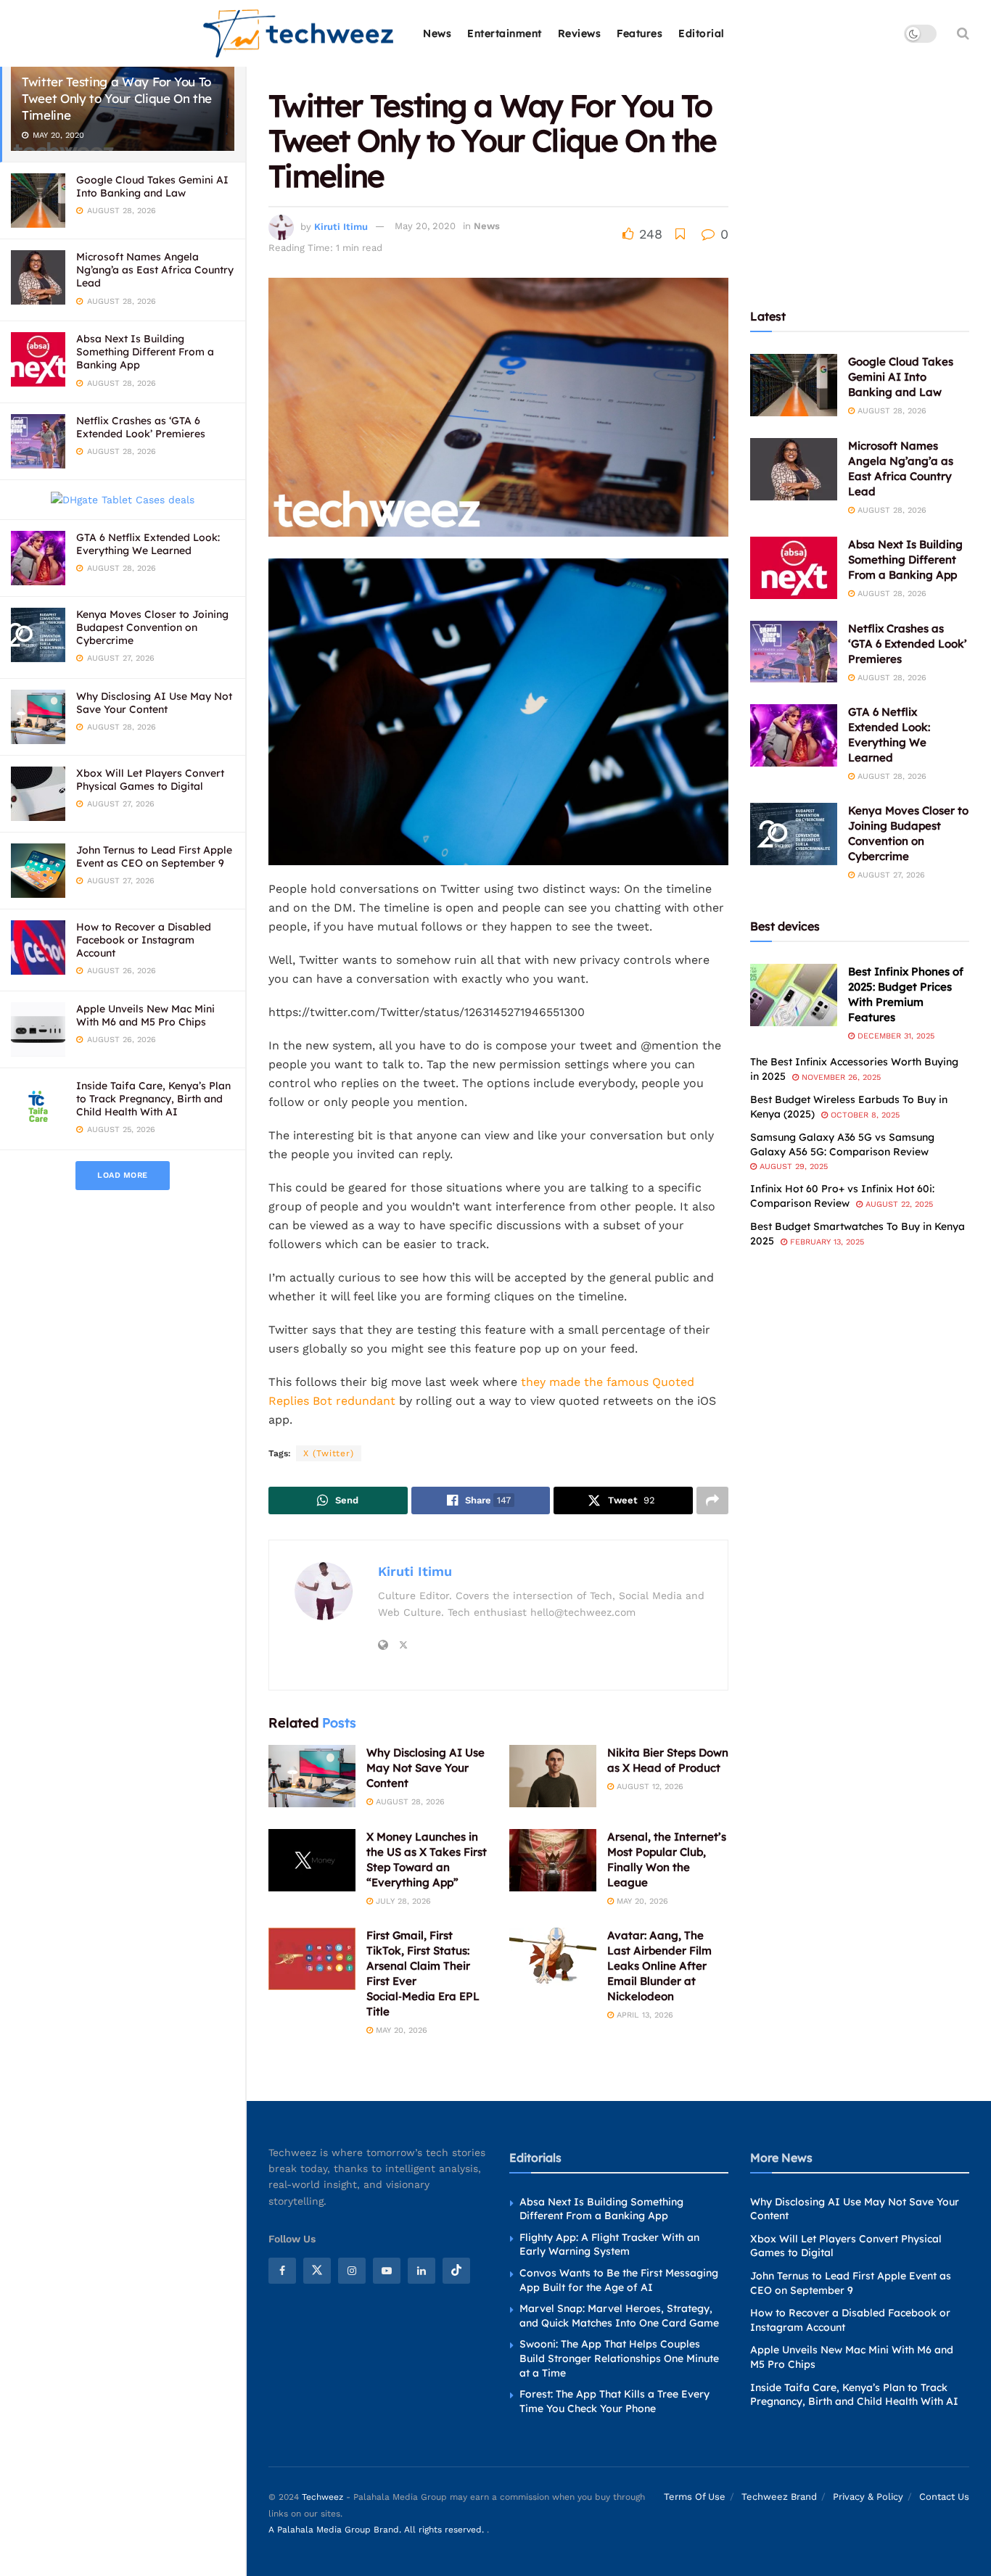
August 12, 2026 (649, 1787)
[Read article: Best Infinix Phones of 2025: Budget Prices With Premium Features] (794, 995)
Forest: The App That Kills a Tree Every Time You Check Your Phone (614, 2401)
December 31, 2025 (895, 1036)
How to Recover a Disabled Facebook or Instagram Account (144, 940)
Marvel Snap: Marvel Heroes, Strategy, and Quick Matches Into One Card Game (619, 2316)
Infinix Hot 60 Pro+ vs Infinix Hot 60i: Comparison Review (842, 1196)
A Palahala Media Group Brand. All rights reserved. (378, 2530)
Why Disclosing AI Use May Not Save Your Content (154, 703)
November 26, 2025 (840, 1077)
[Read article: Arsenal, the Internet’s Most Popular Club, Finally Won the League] (553, 1860)
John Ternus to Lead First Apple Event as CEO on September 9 (154, 856)
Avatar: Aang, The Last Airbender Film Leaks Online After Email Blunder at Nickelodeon (659, 1966)
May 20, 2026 (641, 1901)
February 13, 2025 (826, 1242)
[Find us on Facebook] (282, 2271)
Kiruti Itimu (341, 226)
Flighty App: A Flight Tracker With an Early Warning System (609, 2245)
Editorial (702, 33)
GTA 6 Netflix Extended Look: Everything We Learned (148, 544)
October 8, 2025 (864, 1115)
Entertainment (505, 33)
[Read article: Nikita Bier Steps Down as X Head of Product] (553, 1776)
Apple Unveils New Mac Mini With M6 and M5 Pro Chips (145, 1015)
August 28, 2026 (409, 1802)
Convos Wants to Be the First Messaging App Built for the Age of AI (619, 2280)
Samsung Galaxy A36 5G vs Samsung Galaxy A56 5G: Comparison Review (842, 1144)
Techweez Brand (779, 2497)
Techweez (322, 2497)
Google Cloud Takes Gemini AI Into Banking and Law (152, 186)
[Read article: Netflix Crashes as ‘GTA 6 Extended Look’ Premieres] (794, 652)
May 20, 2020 (425, 226)
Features (640, 33)
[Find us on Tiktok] (456, 2271)
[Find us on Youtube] (387, 2271)
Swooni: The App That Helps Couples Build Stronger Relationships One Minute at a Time (619, 2358)
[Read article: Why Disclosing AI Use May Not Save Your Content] (312, 1776)
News (437, 33)
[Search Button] (963, 33)
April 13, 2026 (643, 2015)
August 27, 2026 (890, 875)
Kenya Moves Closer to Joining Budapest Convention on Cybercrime (152, 627)
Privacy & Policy (868, 2497)
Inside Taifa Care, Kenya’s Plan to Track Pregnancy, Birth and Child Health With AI (153, 1099)
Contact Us (944, 2497)
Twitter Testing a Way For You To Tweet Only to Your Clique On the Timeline (117, 98)
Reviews (580, 33)
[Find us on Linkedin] (422, 2271)
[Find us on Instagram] (352, 2271)
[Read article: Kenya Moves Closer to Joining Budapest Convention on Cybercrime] (794, 834)
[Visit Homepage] (299, 34)
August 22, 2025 (898, 1204)
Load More (123, 1175)
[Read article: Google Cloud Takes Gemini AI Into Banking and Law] (794, 385)
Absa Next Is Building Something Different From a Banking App (145, 352)
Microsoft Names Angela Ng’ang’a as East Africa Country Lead (155, 270)
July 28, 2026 (402, 1901)
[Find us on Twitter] (317, 2271)
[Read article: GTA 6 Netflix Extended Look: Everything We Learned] (794, 735)
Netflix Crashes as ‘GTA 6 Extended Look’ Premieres (141, 427)
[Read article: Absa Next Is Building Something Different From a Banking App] (794, 568)
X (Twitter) (329, 1453)
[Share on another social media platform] (712, 1500)
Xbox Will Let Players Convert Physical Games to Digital (150, 780)
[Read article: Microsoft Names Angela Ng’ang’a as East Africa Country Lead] (794, 469)
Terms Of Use (695, 2497)
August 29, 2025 (792, 1167)
